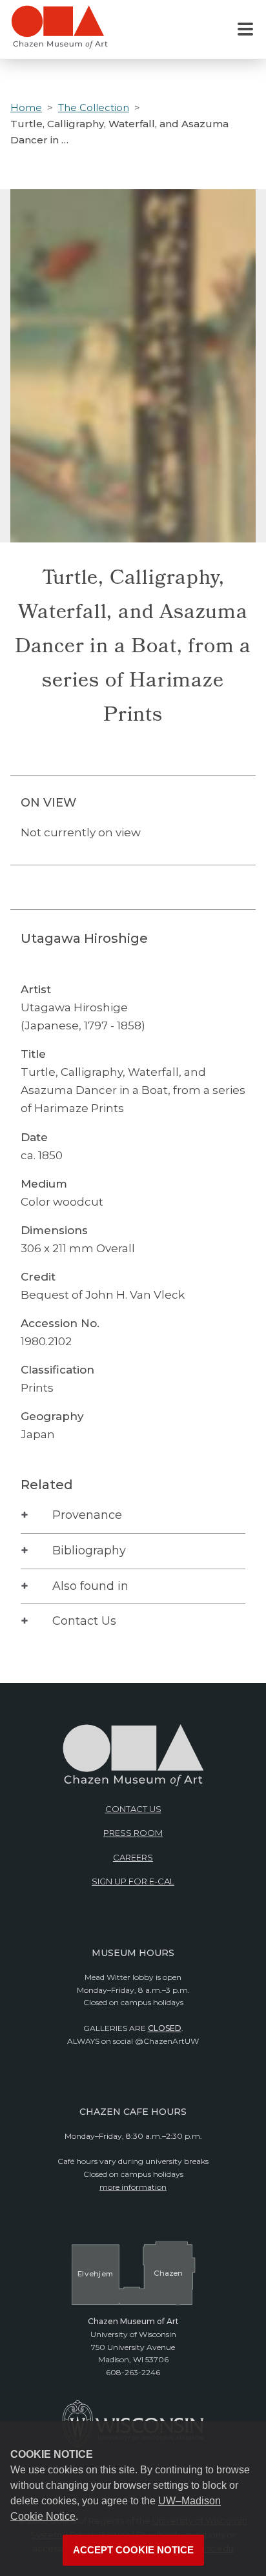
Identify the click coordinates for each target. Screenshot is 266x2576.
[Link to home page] (59, 32)
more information (133, 2187)
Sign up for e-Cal (133, 1881)
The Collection (94, 108)
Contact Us (84, 1621)
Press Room (133, 1833)
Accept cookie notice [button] (133, 2550)
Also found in (90, 1586)
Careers (133, 1857)
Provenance (87, 1515)
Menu (245, 30)
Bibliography (89, 1551)
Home (26, 108)
